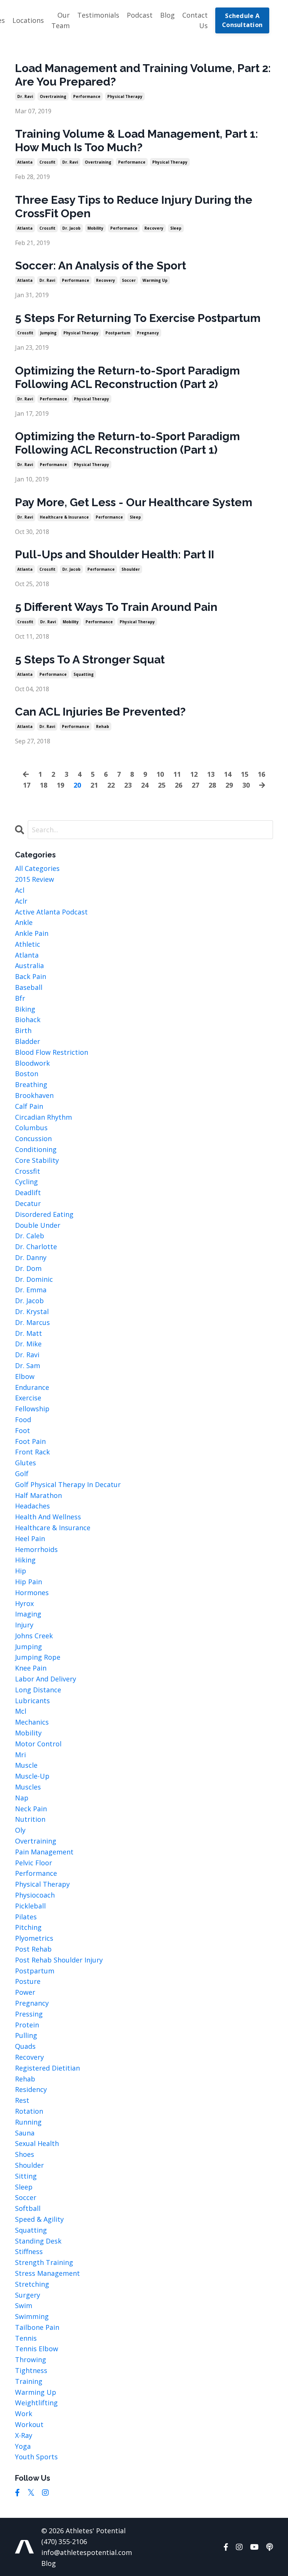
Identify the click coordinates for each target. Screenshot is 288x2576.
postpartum (118, 333)
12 (194, 774)
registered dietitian (47, 2068)
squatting (84, 674)
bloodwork (32, 1063)
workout (29, 2424)
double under (38, 1225)
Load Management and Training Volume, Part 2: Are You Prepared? (143, 75)
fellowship (32, 1409)
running (28, 2122)
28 (212, 785)
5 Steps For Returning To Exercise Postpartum (138, 318)
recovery (154, 228)
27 (195, 785)
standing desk (38, 2241)
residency (31, 2089)
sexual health (37, 2143)
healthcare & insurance (64, 517)
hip (21, 1571)
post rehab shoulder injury (59, 1960)
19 (60, 785)
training (29, 2381)
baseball (29, 987)
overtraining (53, 96)
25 (162, 785)
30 (246, 785)
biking (25, 1009)
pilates (26, 1917)
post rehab (33, 1949)
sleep (176, 228)
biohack (28, 1020)
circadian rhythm (43, 1117)
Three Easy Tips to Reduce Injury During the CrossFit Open (134, 207)
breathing (31, 1084)
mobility (95, 228)
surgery (28, 2295)
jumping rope (38, 1657)
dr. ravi (25, 96)
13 (211, 774)
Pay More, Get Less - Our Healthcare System (134, 502)
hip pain (28, 1582)
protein (27, 2025)
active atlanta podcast (51, 912)
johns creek (34, 1636)
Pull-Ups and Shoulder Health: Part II (115, 554)
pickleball (30, 1906)
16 (261, 774)
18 (43, 785)
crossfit (47, 162)
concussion (33, 1138)
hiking (25, 1560)
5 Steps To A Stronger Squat (90, 659)
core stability (37, 1160)
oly (20, 1830)
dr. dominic (34, 1279)
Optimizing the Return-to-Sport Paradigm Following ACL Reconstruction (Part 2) (127, 377)
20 (77, 785)
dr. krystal (32, 1311)
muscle (26, 1765)
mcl (21, 1711)
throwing (31, 2359)
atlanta (25, 162)
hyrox (24, 1603)
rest (22, 2100)
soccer (129, 280)
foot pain (30, 1441)
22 (111, 785)
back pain (31, 976)
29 (229, 785)
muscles (28, 1787)
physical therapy (125, 96)
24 (145, 785)
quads (25, 2046)
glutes (25, 1463)
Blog (167, 15)
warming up (155, 280)
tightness (31, 2370)
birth (23, 1030)
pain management (44, 1852)
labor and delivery (46, 1679)
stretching (32, 2284)
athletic (28, 944)
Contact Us (195, 20)
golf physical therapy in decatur (68, 1484)
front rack (32, 1452)
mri (20, 1755)
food (23, 1420)
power (25, 1992)
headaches (32, 1506)
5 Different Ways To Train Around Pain (116, 607)
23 (128, 785)
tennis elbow (37, 2349)
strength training (44, 2262)
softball (28, 2208)
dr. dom (28, 1268)
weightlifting (36, 2403)
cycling (26, 1182)
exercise (28, 1398)
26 (178, 785)
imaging (28, 1614)
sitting (26, 2176)
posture (28, 1981)
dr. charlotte (36, 1247)
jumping (48, 333)
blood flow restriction (52, 1052)
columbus (31, 1128)
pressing (29, 2014)
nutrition (30, 1819)
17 (27, 785)
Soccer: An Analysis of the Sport (100, 265)
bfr (20, 998)
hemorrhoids (36, 1549)
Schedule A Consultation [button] (242, 20)
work (24, 2414)
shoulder (131, 569)
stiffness (29, 2251)
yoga (23, 2446)
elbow (25, 1376)
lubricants (32, 1701)
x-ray (24, 2435)
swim (24, 2305)
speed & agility (39, 2219)
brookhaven (34, 1095)
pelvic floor (34, 1863)
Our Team (61, 20)
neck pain (31, 1809)
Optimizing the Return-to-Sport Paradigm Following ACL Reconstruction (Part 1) (127, 443)
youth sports (36, 2457)
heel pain (30, 1538)
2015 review (34, 879)
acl (20, 890)
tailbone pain (37, 2327)
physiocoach (35, 1895)
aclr (21, 901)
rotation (29, 2111)
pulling (26, 2035)
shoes (25, 2154)
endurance (32, 1387)
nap (22, 1798)
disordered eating (44, 1214)
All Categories (37, 868)
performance (87, 96)
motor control (38, 1744)
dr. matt (28, 1333)
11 (177, 774)
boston (27, 1074)
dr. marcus (32, 1322)
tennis (26, 2338)
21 (94, 785)
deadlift (28, 1193)
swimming (32, 2316)
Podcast (140, 15)
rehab (103, 726)
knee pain (31, 1668)
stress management (47, 2273)
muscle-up (32, 1776)
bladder (28, 1041)
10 (160, 774)
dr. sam (28, 1365)
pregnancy (148, 333)
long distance (38, 1690)
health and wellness (48, 1517)
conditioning (36, 1149)
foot (22, 1430)
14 (228, 774)
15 (244, 774)
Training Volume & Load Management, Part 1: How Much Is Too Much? (136, 141)
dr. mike (28, 1344)
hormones (32, 1593)
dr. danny (31, 1257)
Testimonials (98, 15)
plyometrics (34, 1938)
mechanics (32, 1722)
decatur (28, 1203)
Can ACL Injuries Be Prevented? (100, 712)
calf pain (29, 1106)
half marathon (38, 1495)
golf (22, 1474)
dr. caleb (30, 1236)
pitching (28, 1927)
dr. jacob (71, 228)
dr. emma (31, 1290)
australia (29, 965)
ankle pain (32, 933)
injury (24, 1625)
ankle (24, 922)
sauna (25, 2133)
